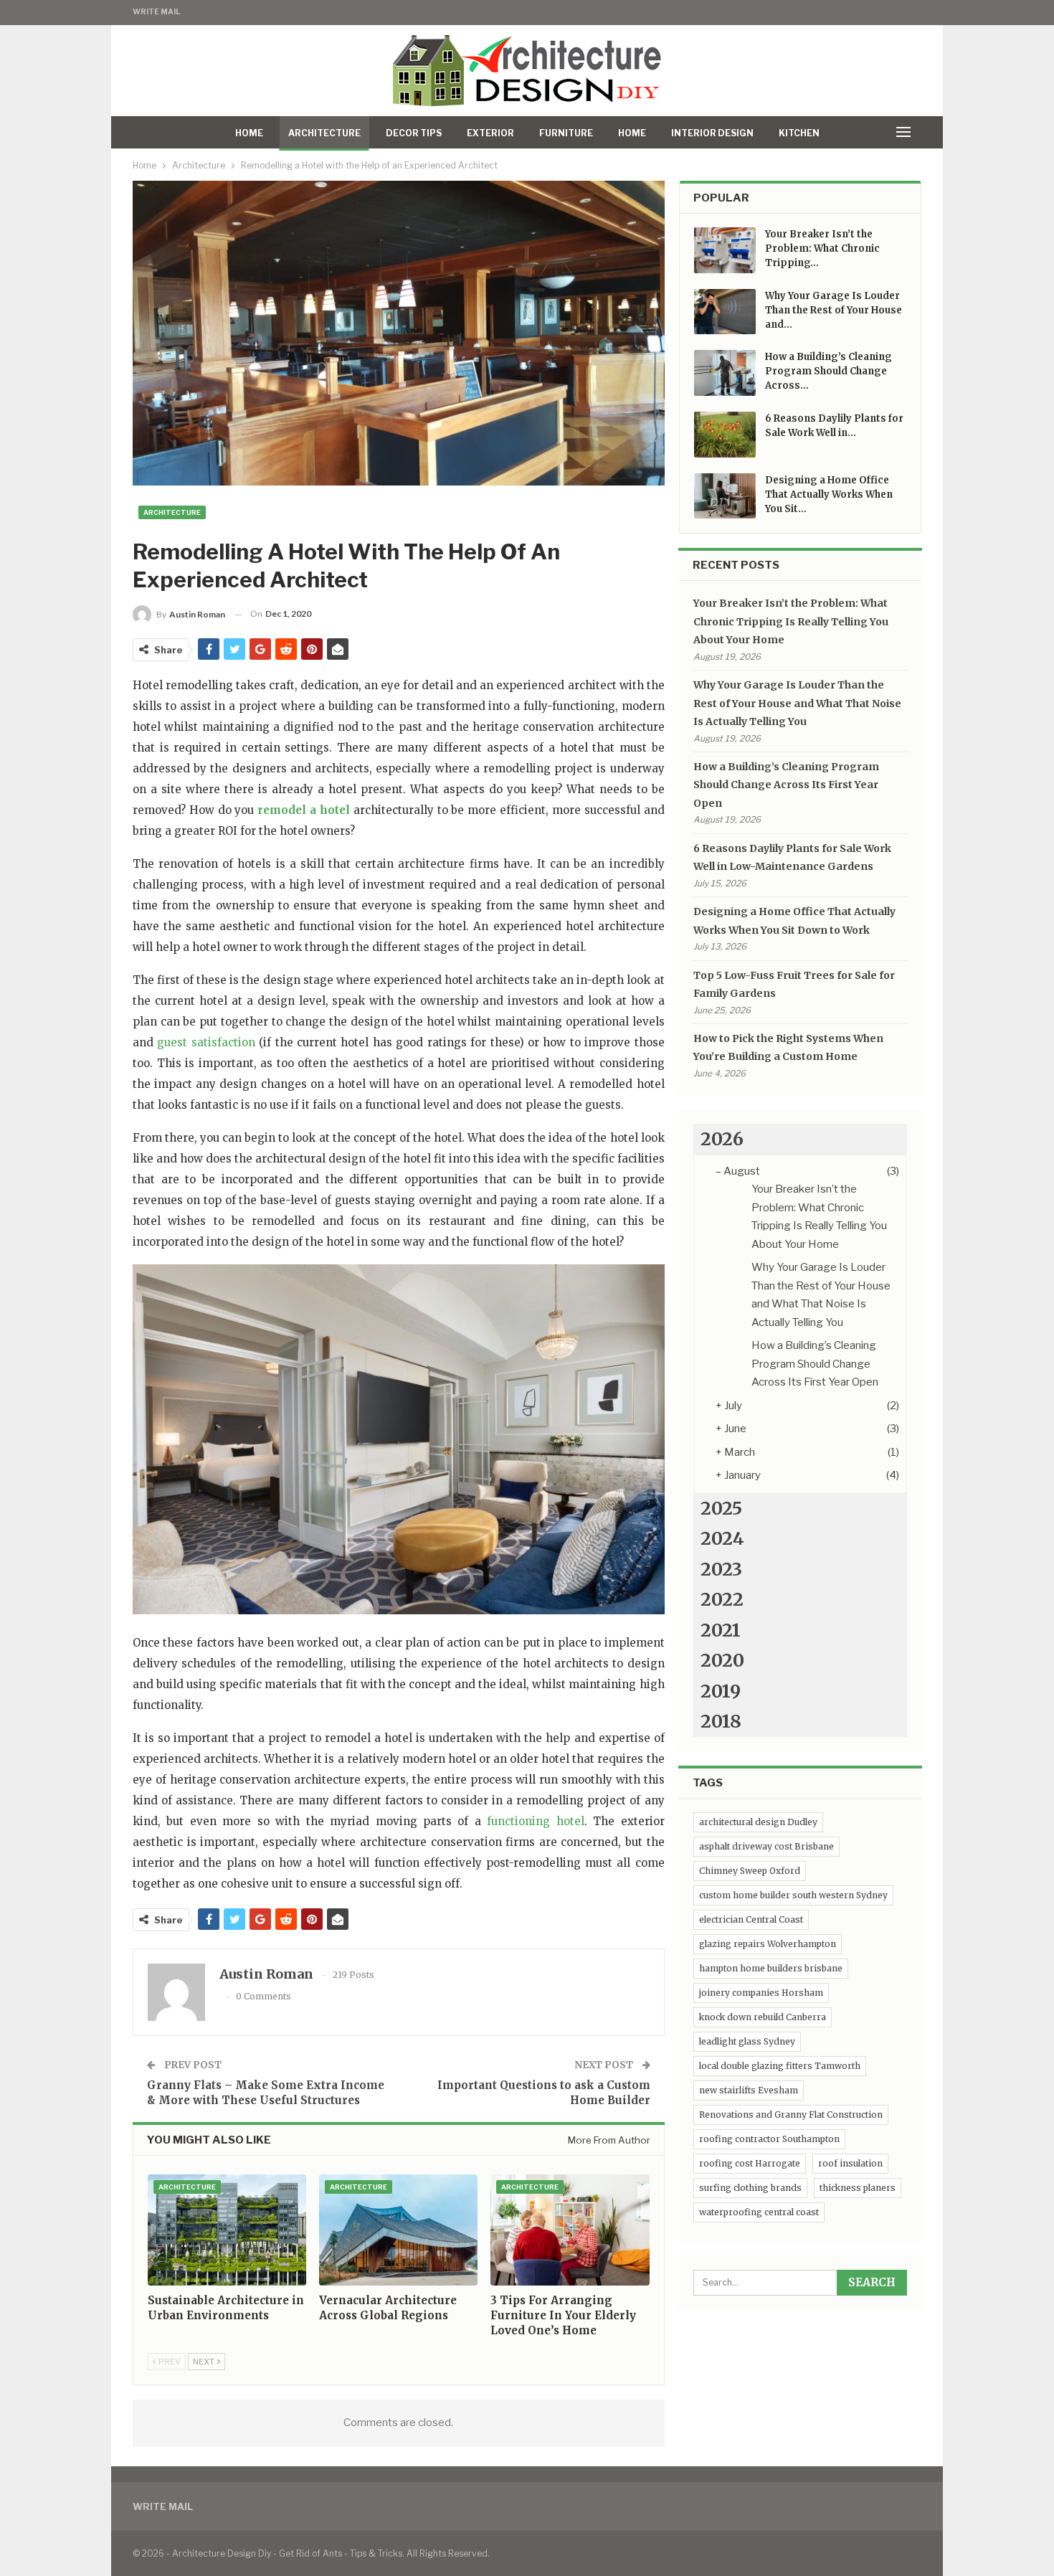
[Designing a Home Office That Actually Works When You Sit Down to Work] (725, 496)
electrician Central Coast (751, 1919)
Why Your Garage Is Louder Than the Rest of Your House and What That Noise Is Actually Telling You (797, 703)
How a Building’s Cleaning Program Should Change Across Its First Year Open (786, 785)
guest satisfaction (206, 1042)
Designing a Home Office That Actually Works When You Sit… (829, 494)
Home (249, 133)
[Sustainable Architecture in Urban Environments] (227, 2230)
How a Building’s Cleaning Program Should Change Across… (829, 371)
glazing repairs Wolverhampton (768, 1944)
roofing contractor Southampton (769, 2139)
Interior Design (712, 133)
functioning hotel (535, 1821)
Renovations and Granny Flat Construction (791, 2115)
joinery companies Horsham (761, 1993)
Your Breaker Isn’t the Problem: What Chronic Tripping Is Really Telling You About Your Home (791, 621)
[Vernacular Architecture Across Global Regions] (398, 2230)
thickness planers (858, 2188)
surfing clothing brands (750, 2188)
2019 (721, 1691)
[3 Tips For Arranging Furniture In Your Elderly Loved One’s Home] (570, 2230)
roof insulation (850, 2163)
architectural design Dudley (758, 1822)
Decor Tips (414, 133)
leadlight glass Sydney (747, 2041)
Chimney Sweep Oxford (750, 1871)
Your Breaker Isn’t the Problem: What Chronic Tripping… (822, 248)
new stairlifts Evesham (749, 2090)
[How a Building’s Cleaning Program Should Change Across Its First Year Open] (725, 373)
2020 (722, 1660)
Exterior (490, 133)
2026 (722, 1139)
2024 (722, 1538)
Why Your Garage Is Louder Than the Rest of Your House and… (834, 310)
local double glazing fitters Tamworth (780, 2066)
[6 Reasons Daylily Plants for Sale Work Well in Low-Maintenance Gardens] (725, 435)
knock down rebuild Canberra (763, 2017)
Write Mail (156, 11)
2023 (721, 1569)
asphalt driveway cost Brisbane (766, 1846)
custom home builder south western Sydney (793, 1895)
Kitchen (799, 133)
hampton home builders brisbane (771, 1968)
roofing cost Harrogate (750, 2163)
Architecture (324, 133)
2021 (721, 1630)
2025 (721, 1508)
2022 (722, 1599)
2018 (721, 1721)
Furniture (566, 133)
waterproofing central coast (759, 2212)
